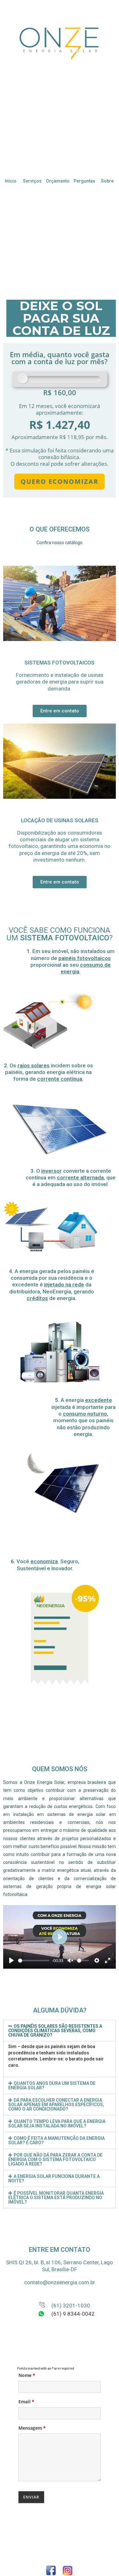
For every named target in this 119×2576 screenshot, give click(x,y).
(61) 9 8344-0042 (73, 2314)
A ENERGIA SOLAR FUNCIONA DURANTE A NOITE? (54, 2179)
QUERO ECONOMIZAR (60, 481)
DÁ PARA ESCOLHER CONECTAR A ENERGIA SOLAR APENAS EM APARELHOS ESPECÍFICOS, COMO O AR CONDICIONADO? (56, 2105)
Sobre (107, 181)
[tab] (60, 2031)
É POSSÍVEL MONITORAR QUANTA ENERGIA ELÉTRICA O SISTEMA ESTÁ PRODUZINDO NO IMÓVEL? (56, 2198)
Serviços (32, 181)
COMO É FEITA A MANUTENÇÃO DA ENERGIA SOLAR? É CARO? (56, 2140)
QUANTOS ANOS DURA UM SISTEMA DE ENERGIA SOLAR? (52, 2085)
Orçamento (58, 181)
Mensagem (32, 2428)
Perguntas (84, 181)
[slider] (34, 1961)
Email (26, 2402)
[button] (60, 711)
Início (11, 181)
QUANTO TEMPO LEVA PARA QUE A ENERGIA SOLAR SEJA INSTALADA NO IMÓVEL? (57, 2124)
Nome (27, 2375)
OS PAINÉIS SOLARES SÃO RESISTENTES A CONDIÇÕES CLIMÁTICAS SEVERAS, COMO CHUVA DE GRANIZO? (55, 2031)
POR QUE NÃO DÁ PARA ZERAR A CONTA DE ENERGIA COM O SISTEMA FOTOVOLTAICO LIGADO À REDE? (55, 2159)
